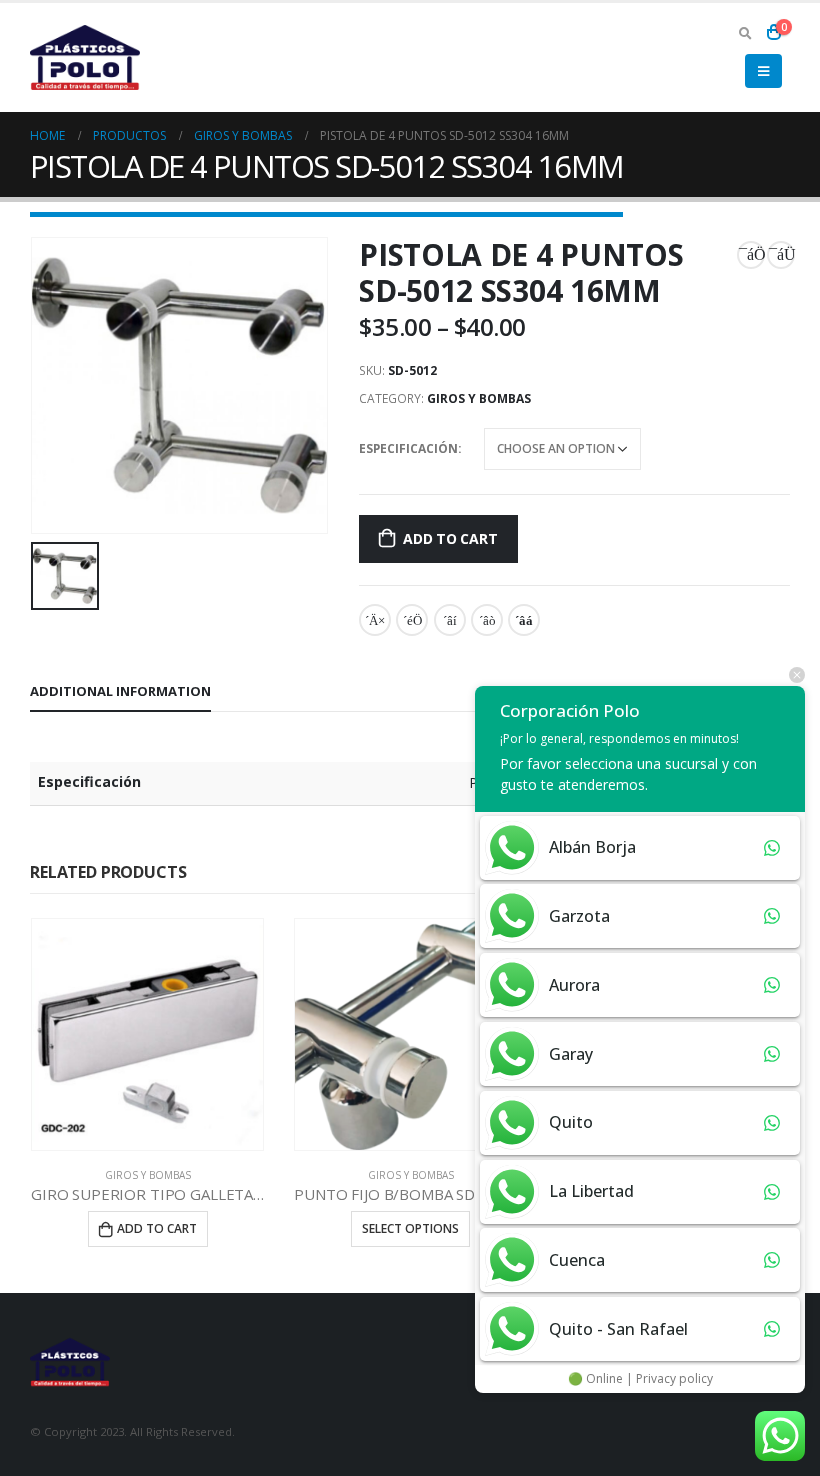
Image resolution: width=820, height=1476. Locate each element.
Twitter (412, 620)
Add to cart (450, 538)
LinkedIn (450, 620)
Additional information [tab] (120, 691)
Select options (410, 1228)
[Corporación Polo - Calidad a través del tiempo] (85, 58)
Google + (487, 620)
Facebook (375, 620)
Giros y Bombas (479, 398)
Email (524, 620)
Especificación (408, 448)
